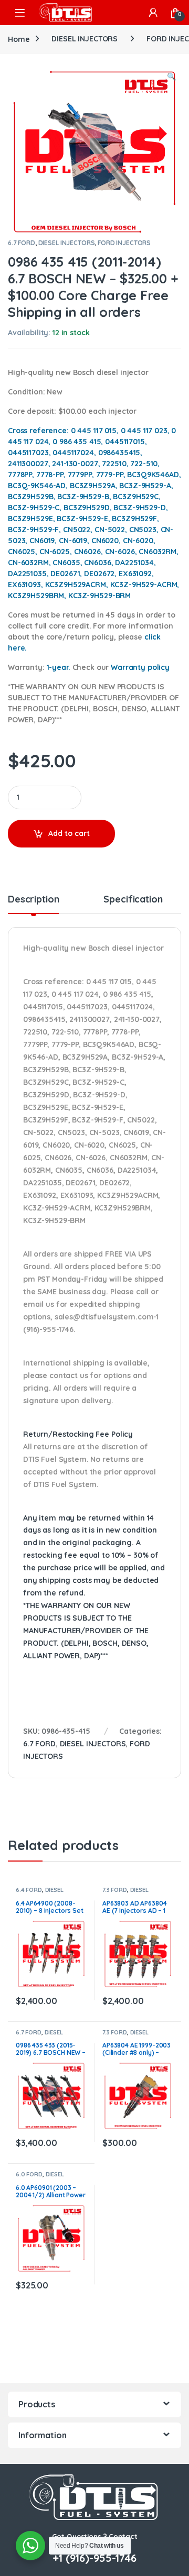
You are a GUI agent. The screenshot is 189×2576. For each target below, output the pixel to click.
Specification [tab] (133, 900)
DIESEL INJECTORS (85, 39)
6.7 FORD (22, 243)
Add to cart (69, 833)
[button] (171, 77)
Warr (140, 667)
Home (19, 39)
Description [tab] (33, 900)
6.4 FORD (29, 1890)
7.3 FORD (115, 1890)
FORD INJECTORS (124, 243)
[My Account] (153, 13)
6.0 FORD (29, 2174)
